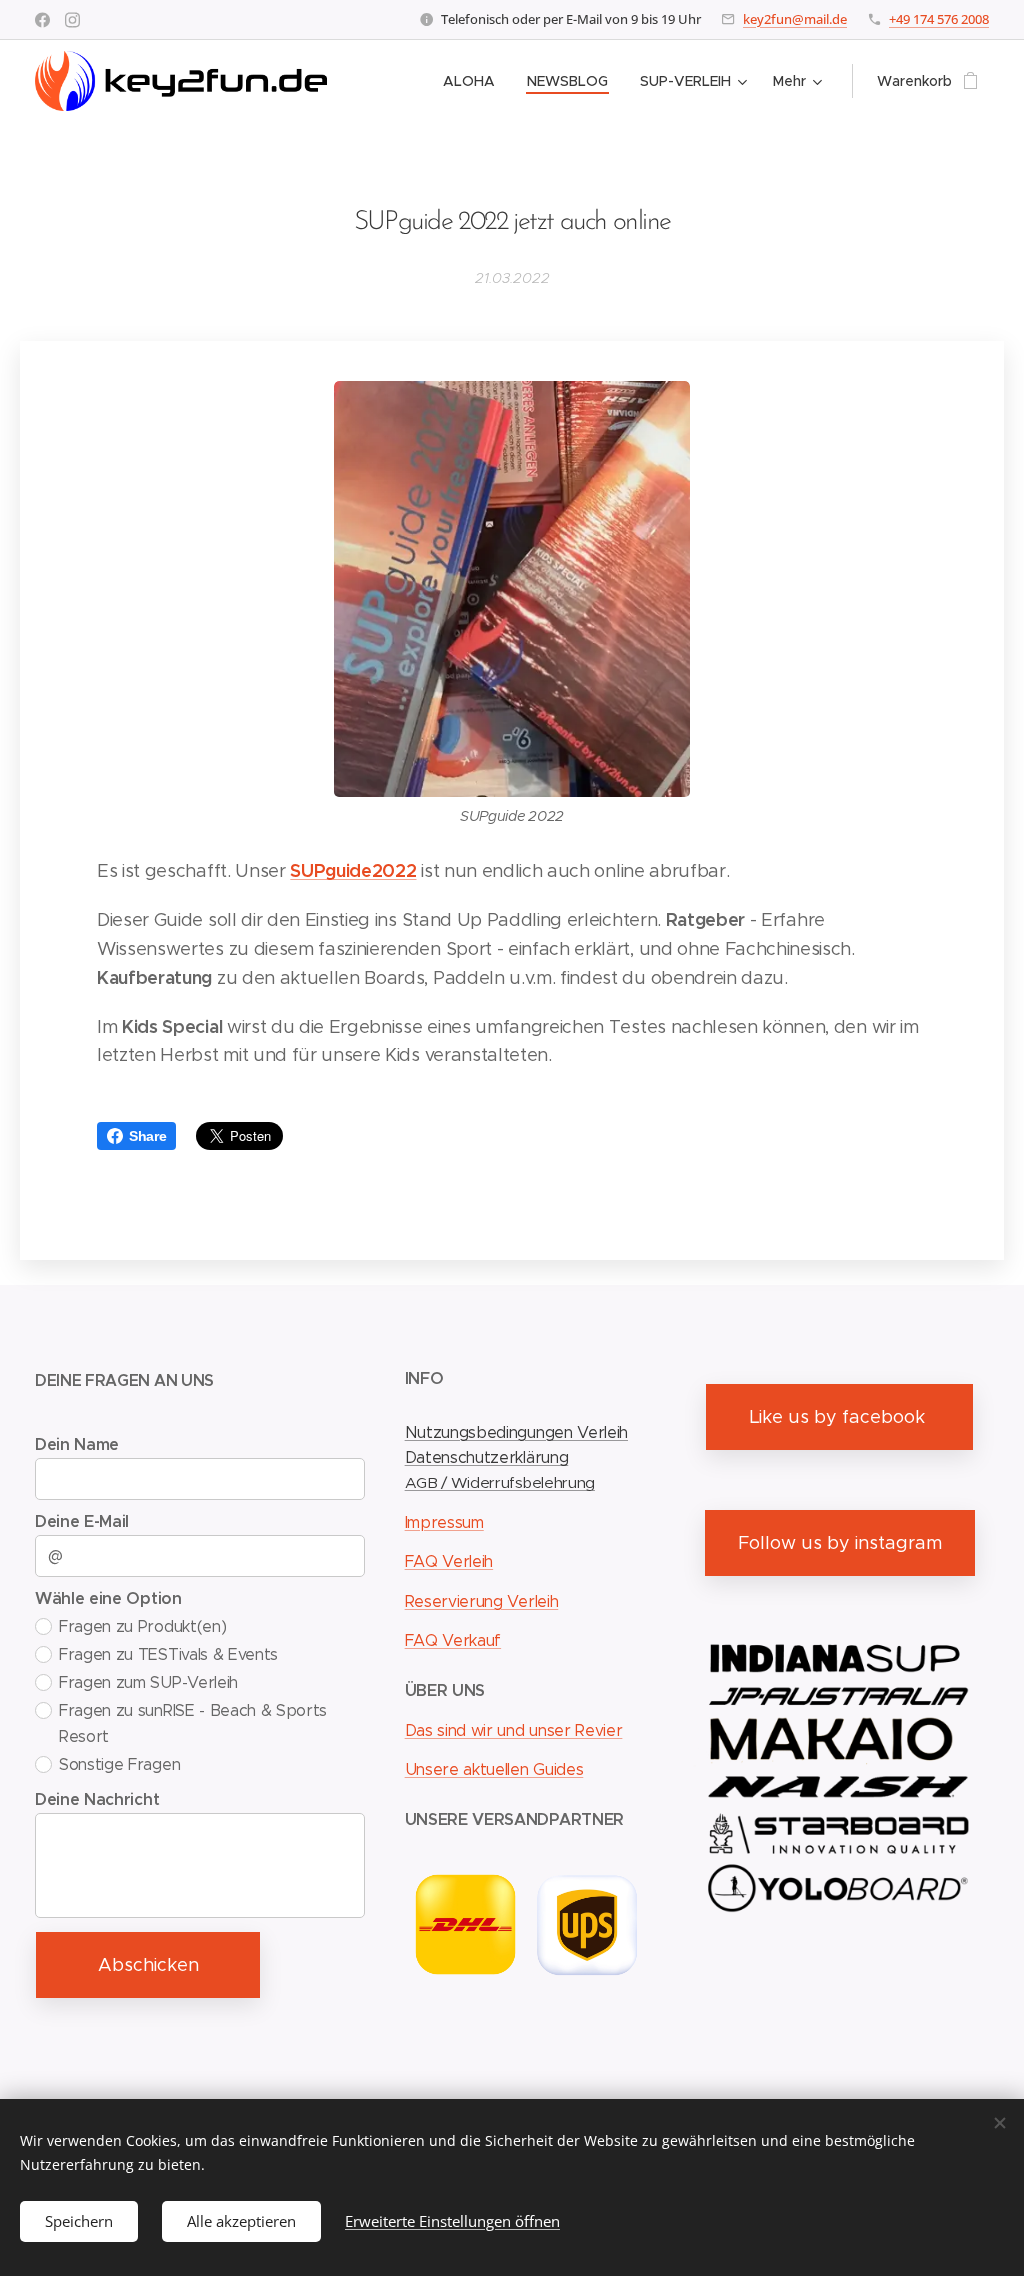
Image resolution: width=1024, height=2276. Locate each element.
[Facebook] (42, 20)
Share (147, 1136)
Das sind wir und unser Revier (514, 1730)
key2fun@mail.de (795, 19)
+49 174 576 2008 (939, 19)
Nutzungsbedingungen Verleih (516, 1432)
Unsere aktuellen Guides (494, 1769)
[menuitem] (474, 81)
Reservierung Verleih (482, 1601)
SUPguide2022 (353, 870)
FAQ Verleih (449, 1561)
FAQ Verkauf (453, 1640)
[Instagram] (72, 20)
